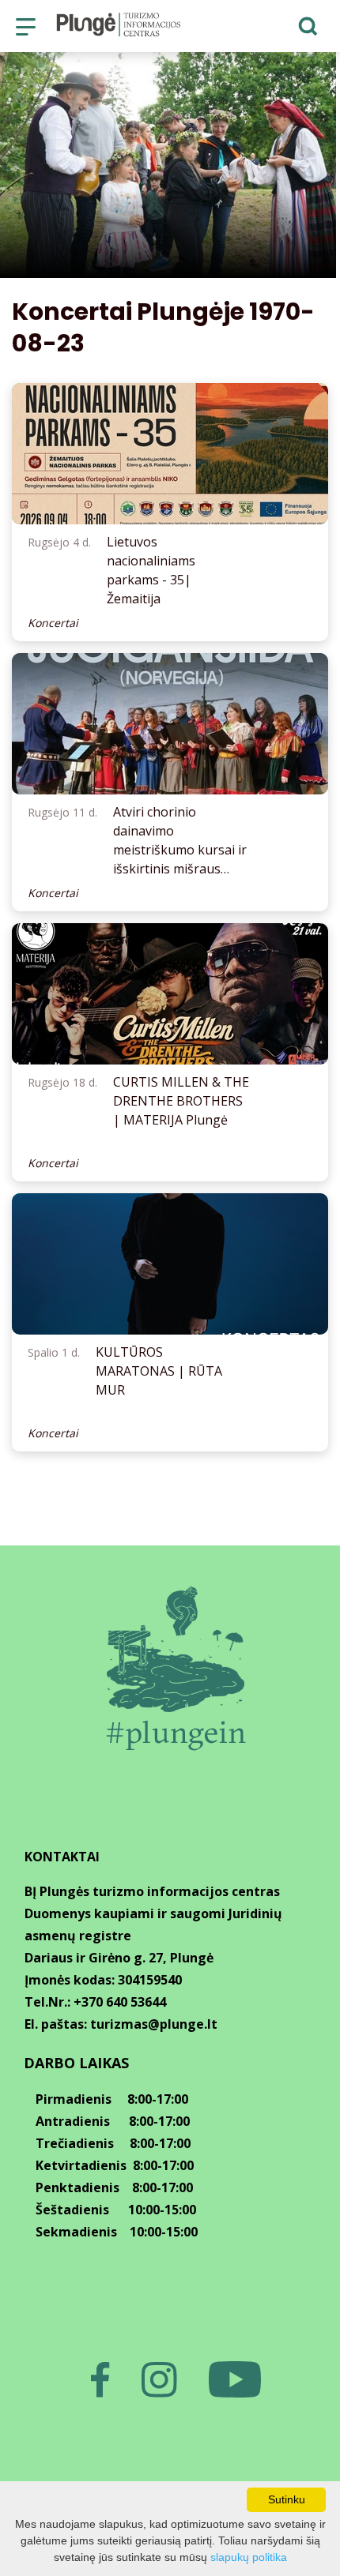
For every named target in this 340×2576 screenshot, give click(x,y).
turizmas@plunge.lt (154, 2024)
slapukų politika (249, 2557)
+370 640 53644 (120, 2002)
